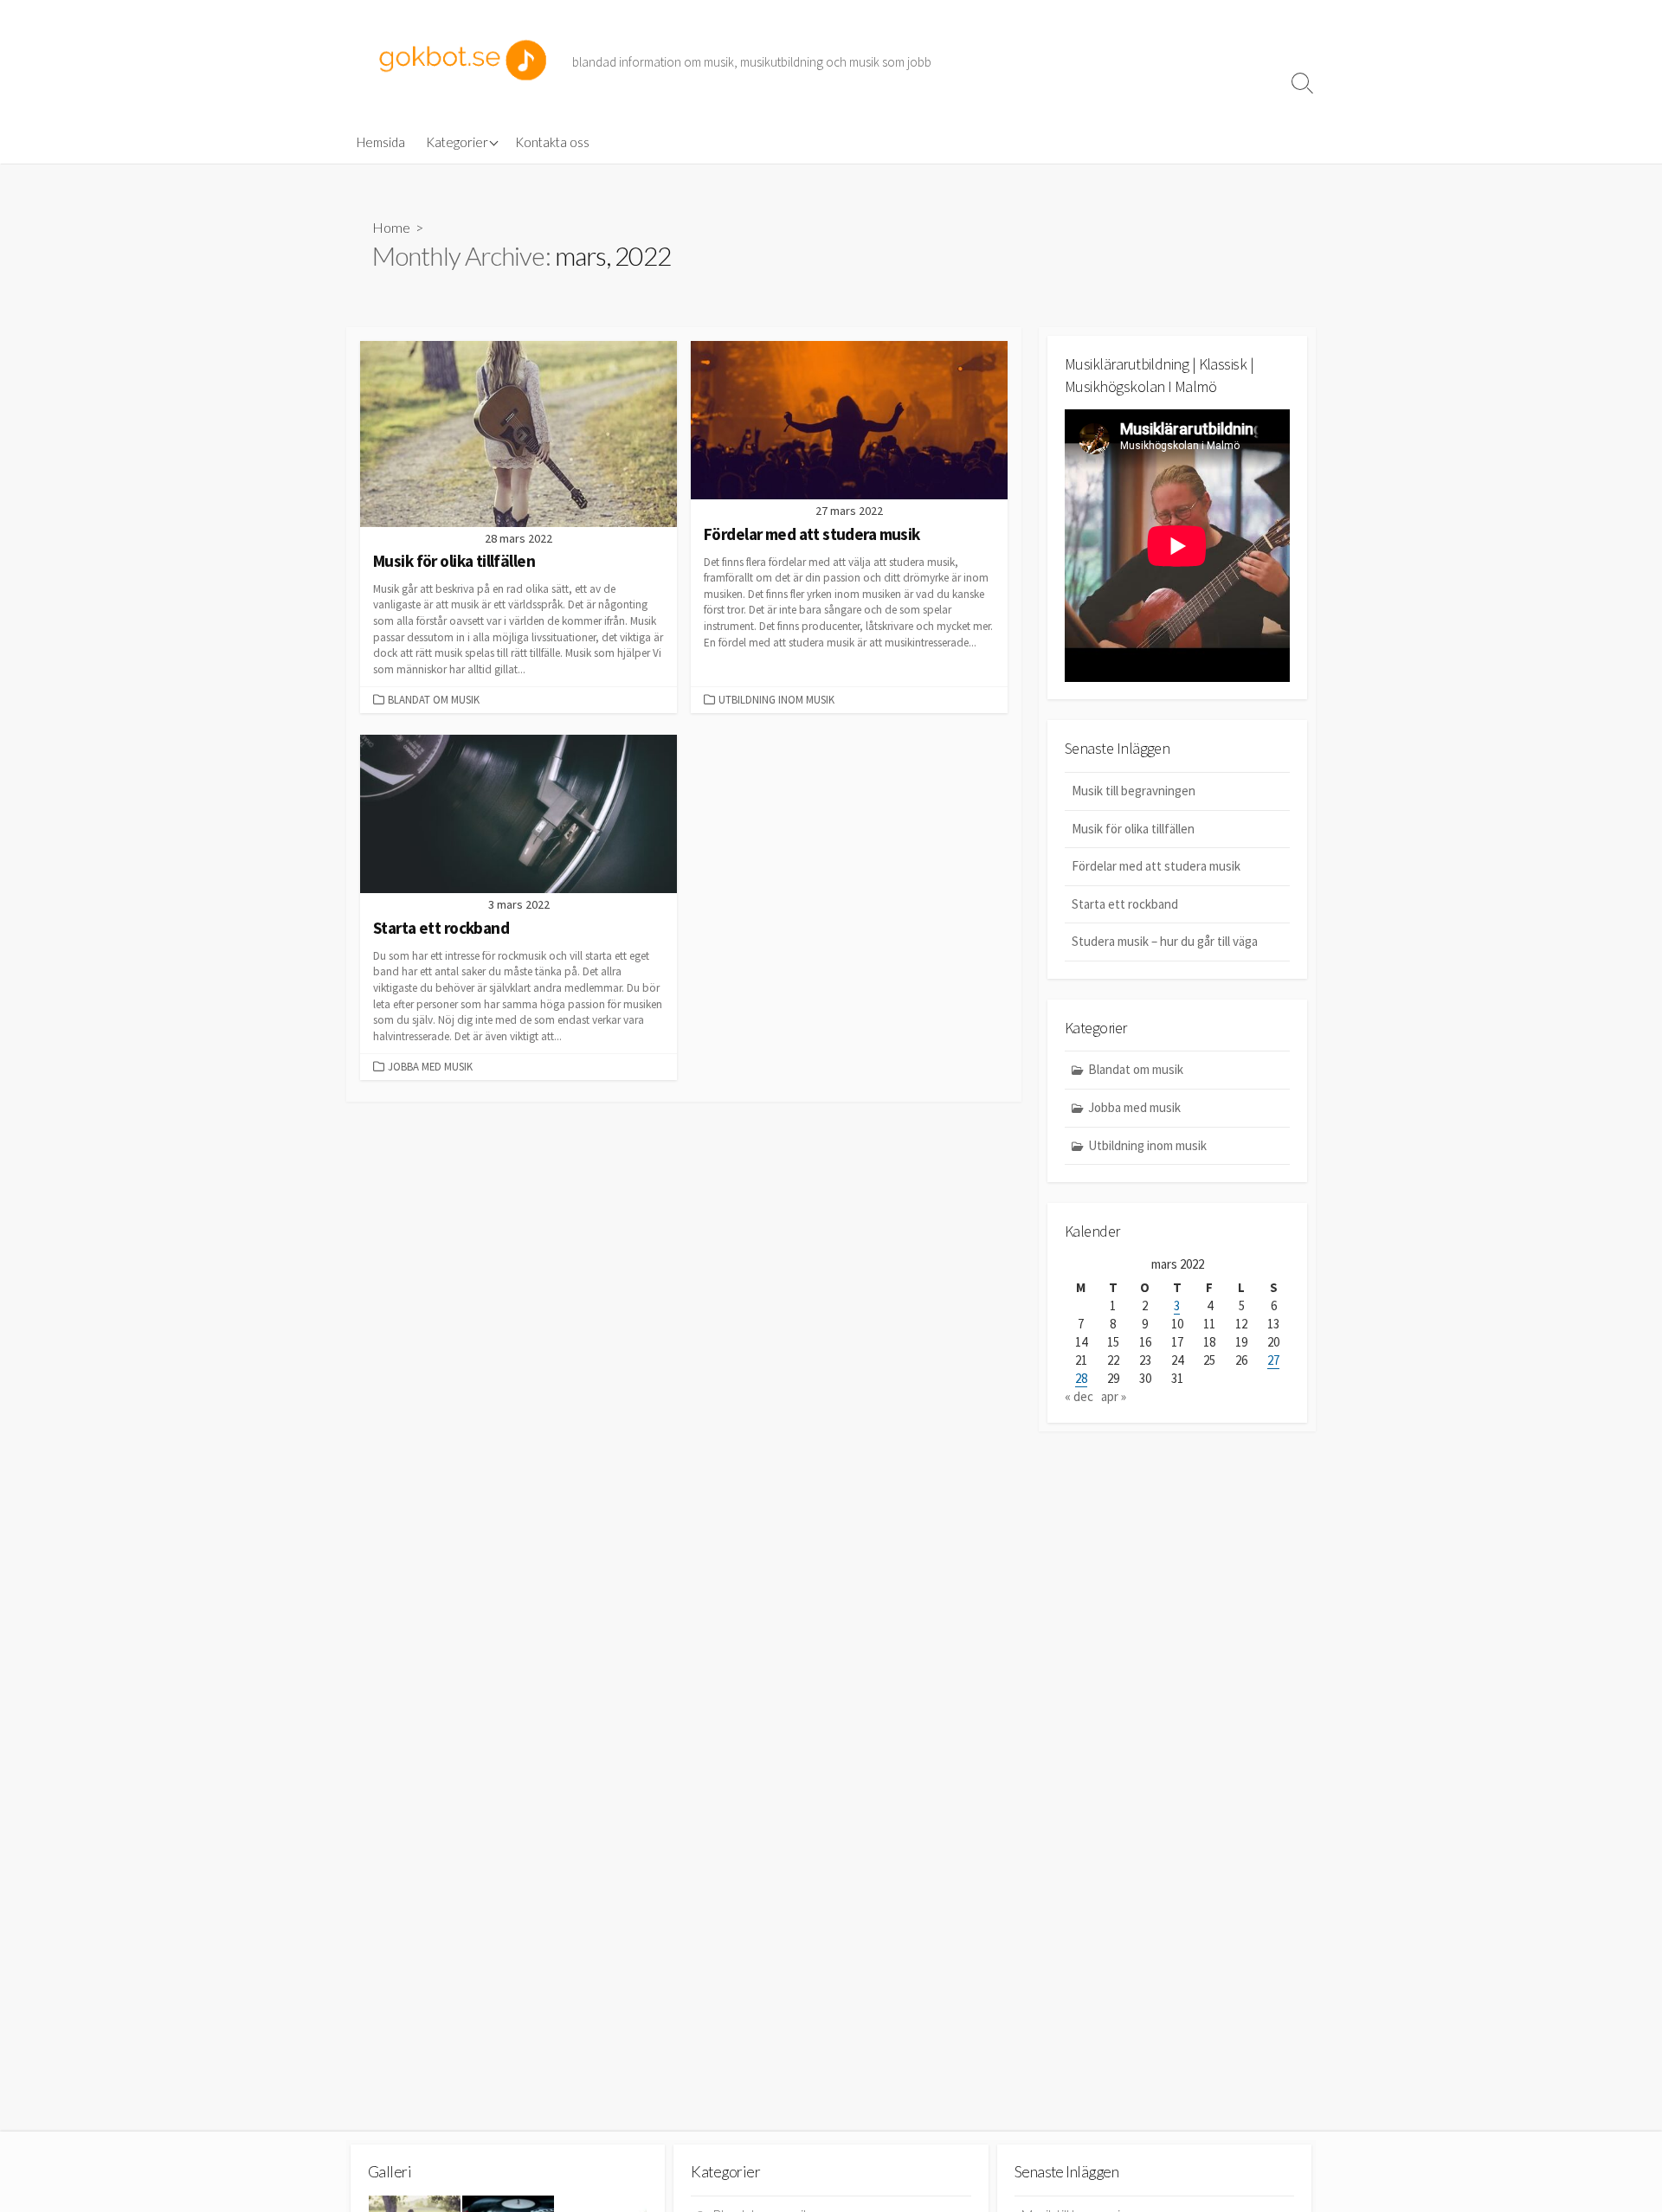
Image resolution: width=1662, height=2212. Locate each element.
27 (1273, 1360)
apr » (1114, 1396)
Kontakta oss (552, 142)
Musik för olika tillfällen (1133, 829)
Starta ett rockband (1125, 904)
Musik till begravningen (1134, 791)
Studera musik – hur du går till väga (1165, 941)
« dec (1079, 1396)
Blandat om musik (434, 699)
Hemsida (381, 142)
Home (391, 227)
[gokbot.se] (463, 60)
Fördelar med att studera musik (1156, 866)
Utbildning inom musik (776, 699)
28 (1081, 1378)
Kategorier (457, 142)
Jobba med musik (430, 1066)
